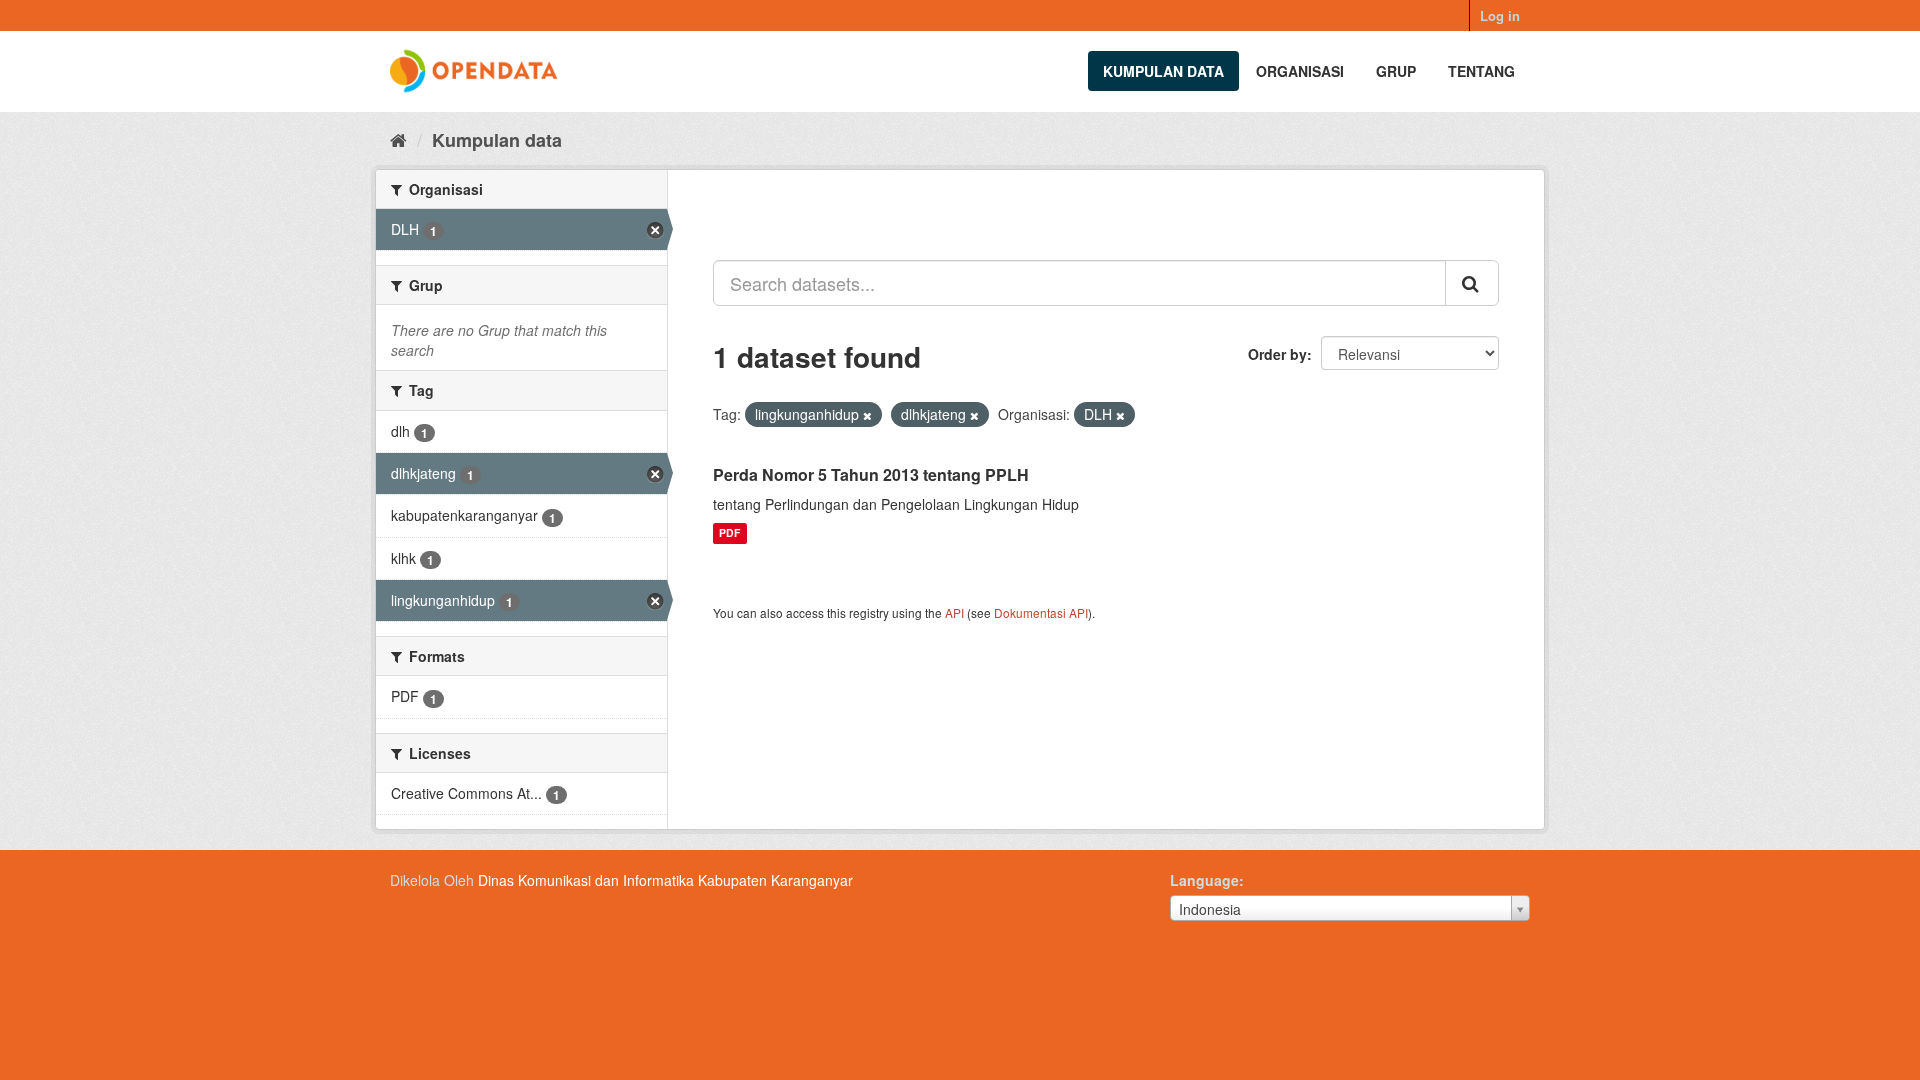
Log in (1500, 15)
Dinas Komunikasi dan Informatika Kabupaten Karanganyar (665, 880)
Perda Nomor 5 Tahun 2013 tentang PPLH (871, 474)
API (954, 612)
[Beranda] (398, 139)
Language (1204, 880)
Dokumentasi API (1041, 612)
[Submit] (1472, 283)
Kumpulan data (1163, 71)
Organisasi (1300, 71)
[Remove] (867, 415)
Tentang (1481, 71)
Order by (1277, 354)
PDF (729, 533)
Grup (1396, 71)
